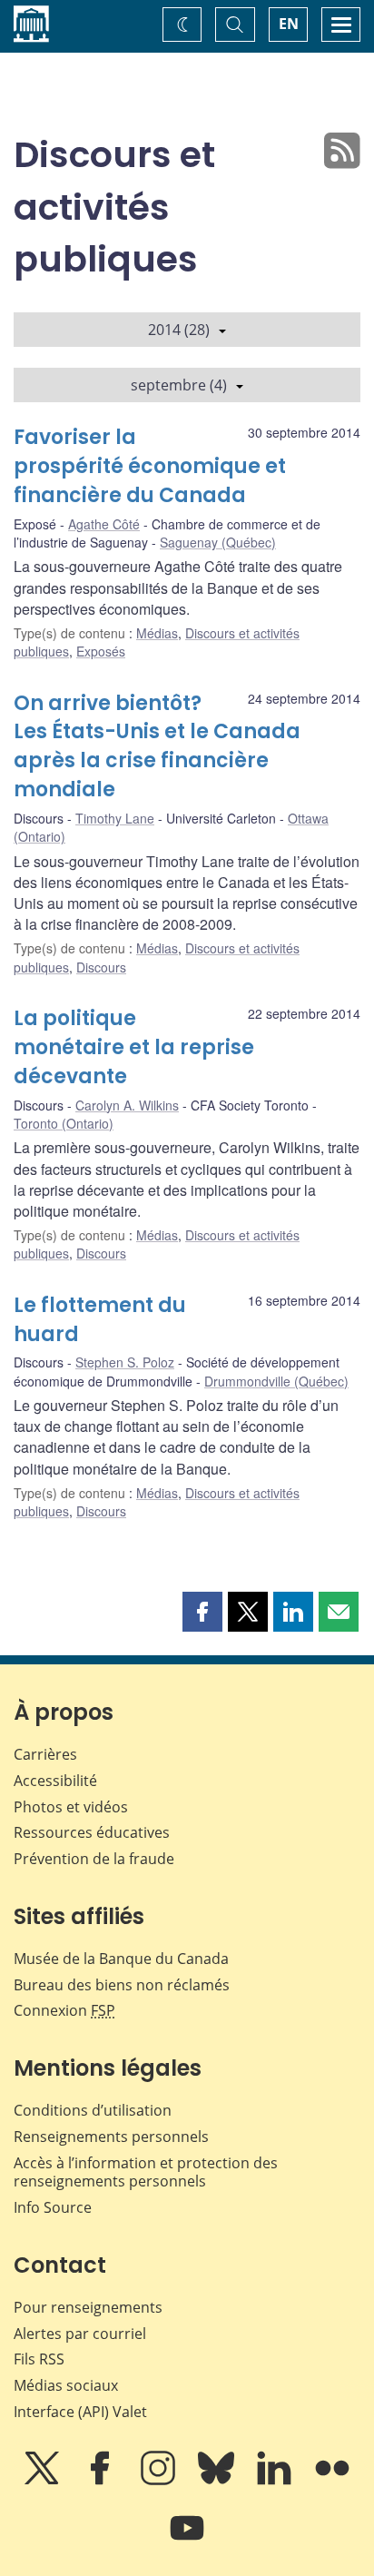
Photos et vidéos (71, 1807)
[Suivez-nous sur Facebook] (102, 2481)
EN (289, 24)
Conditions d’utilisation (93, 2110)
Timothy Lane (115, 818)
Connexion (64, 2010)
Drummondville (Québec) (276, 1381)
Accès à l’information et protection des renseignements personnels (146, 2172)
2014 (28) (179, 330)
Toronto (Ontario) (64, 1123)
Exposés (101, 651)
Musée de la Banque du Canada (121, 1959)
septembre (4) (179, 385)
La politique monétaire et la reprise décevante (134, 1047)
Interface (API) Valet (80, 2412)
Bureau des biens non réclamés (122, 1985)
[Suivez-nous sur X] (44, 2481)
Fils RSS (39, 2359)
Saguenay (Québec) (218, 542)
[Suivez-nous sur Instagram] (160, 2481)
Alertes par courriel (80, 2334)
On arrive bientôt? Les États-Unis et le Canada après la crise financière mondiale (157, 747)
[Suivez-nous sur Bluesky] (218, 2481)
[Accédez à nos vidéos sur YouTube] (187, 2541)
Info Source (53, 2207)
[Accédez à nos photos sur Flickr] (332, 2481)
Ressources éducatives (92, 1832)
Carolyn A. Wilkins (127, 1105)
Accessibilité (55, 1781)
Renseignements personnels (111, 2137)
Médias (157, 633)
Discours (101, 967)
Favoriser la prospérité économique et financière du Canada (150, 466)
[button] (202, 1612)
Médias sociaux (66, 2385)
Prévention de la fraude (94, 1859)
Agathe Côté (104, 524)
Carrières (45, 1754)
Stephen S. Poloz (125, 1362)
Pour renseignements (88, 2307)
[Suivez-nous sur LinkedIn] (276, 2481)
